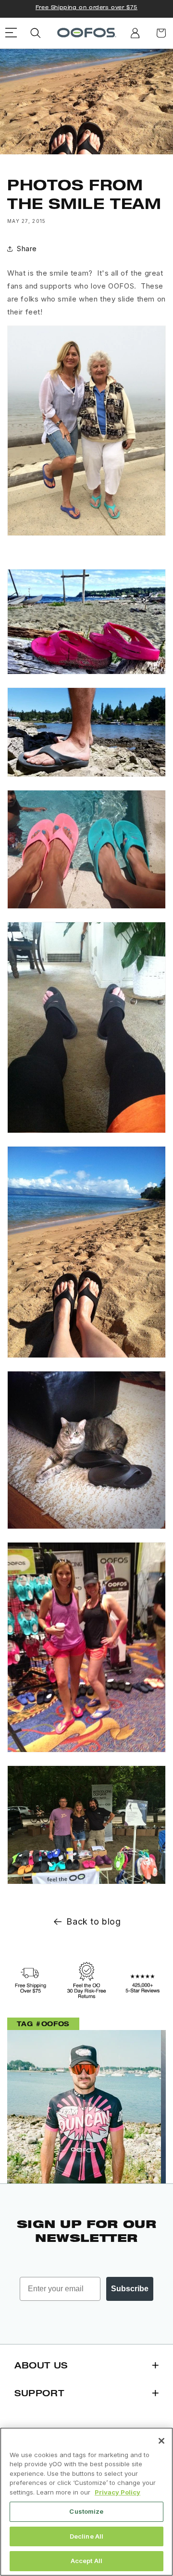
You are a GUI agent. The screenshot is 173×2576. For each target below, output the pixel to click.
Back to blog (93, 1921)
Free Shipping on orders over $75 (86, 7)
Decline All (86, 2536)
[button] (36, 33)
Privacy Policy (117, 2492)
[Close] (161, 2441)
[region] (86, 2502)
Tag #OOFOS (43, 2024)
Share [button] (27, 249)
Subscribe (130, 2289)
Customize (86, 2511)
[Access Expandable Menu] (11, 33)
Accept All (86, 2561)
